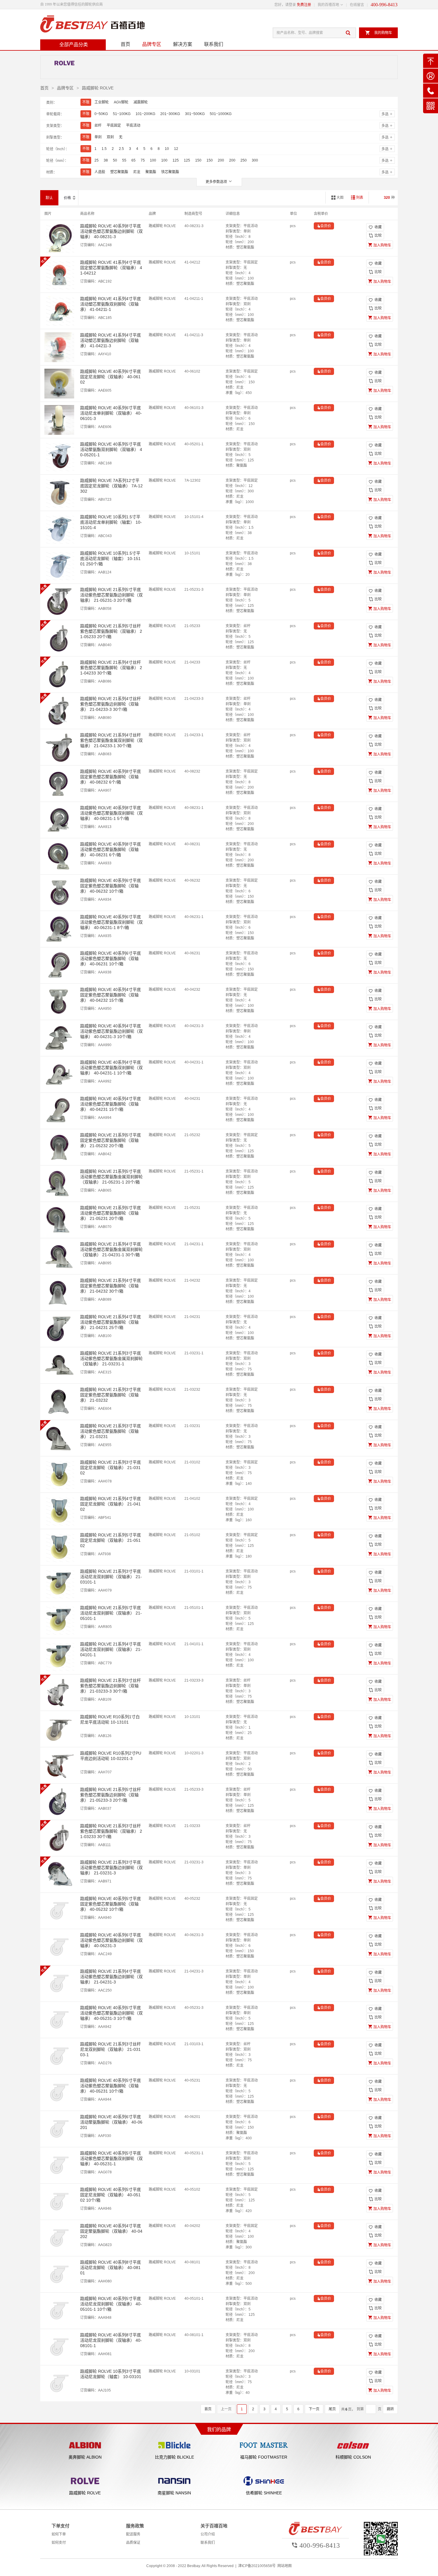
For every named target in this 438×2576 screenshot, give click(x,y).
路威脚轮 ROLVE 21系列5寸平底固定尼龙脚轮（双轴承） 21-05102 (111, 1540)
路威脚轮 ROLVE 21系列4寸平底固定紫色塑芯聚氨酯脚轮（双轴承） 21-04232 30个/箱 (111, 1286)
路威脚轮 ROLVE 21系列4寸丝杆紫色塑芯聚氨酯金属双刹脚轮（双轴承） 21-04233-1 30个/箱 (111, 740)
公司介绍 (208, 2534)
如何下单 (59, 2534)
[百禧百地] (92, 24)
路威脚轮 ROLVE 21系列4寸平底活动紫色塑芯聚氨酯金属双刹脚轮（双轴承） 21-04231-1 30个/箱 (111, 1249)
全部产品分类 (74, 45)
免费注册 (304, 5)
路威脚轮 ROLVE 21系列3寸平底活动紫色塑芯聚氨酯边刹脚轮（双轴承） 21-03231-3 (111, 1868)
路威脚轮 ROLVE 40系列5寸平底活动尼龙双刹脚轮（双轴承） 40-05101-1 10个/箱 (111, 2304)
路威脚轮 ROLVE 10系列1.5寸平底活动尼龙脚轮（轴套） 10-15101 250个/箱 (110, 559)
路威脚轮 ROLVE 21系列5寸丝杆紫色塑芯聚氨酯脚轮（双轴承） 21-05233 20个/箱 (111, 631)
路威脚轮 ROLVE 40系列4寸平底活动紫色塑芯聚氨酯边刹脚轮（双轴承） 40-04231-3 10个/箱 (111, 1031)
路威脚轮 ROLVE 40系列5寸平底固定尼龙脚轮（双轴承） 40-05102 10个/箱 (111, 2195)
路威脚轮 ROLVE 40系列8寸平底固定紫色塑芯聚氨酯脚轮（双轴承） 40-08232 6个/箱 (111, 777)
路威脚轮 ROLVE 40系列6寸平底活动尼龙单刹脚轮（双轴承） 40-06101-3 (111, 413)
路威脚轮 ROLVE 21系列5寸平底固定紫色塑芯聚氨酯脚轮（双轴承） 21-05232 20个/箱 (111, 1140)
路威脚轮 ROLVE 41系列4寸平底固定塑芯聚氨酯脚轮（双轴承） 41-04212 (111, 268)
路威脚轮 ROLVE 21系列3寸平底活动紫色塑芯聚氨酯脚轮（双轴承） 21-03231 (111, 1431)
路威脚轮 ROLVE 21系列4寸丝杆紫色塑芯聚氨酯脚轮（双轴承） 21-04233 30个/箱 (111, 668)
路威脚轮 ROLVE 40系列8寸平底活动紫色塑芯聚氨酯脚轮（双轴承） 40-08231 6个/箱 (111, 849)
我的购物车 (379, 33)
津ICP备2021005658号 (257, 2566)
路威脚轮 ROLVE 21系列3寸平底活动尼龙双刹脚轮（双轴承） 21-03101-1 (111, 1577)
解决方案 (183, 44)
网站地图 (285, 2566)
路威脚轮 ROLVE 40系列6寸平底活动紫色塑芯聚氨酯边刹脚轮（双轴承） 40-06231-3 (111, 1940)
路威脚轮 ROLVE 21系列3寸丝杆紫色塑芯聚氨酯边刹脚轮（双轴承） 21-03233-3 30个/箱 (111, 1686)
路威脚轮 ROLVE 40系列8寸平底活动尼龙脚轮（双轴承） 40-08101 (111, 2268)
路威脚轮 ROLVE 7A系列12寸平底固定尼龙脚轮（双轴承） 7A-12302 (111, 486)
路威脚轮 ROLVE (98, 88)
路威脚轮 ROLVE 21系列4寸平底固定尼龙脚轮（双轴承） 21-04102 (111, 1504)
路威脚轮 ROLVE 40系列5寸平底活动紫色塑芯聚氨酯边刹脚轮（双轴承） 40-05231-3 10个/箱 (111, 2013)
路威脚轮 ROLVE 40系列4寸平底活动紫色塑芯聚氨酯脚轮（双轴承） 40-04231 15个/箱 (111, 1104)
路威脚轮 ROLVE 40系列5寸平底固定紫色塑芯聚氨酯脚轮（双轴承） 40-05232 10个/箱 (111, 1904)
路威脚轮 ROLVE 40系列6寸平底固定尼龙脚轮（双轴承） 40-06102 (111, 377)
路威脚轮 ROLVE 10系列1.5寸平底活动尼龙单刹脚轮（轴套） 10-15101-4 (111, 522)
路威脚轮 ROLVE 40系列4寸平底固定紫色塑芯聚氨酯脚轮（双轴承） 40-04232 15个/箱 (111, 995)
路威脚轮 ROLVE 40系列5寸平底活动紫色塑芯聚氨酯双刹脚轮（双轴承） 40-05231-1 (111, 2158)
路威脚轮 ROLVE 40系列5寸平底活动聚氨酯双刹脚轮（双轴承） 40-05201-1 (111, 449)
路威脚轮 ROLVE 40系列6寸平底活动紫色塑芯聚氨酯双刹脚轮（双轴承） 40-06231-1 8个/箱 (111, 922)
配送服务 (133, 2534)
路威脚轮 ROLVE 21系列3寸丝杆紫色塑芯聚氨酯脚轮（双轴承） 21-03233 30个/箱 (111, 1831)
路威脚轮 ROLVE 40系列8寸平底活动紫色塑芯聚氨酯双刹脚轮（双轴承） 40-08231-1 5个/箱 (111, 813)
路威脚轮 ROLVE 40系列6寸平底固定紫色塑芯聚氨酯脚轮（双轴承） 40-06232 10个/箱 (111, 886)
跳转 (390, 2409)
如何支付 (59, 2543)
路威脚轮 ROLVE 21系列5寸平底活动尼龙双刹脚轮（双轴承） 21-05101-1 (111, 1613)
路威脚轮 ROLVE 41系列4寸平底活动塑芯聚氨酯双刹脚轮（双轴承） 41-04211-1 (111, 304)
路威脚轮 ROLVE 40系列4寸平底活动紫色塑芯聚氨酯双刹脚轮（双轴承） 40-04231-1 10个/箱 (111, 1068)
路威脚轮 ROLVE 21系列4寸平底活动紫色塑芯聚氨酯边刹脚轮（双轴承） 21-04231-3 (111, 1977)
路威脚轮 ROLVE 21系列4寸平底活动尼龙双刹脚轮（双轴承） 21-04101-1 (111, 1649)
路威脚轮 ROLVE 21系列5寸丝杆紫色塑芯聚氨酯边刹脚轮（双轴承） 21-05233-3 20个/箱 (111, 1795)
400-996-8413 (384, 5)
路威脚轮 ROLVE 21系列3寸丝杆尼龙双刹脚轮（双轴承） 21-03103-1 (111, 2049)
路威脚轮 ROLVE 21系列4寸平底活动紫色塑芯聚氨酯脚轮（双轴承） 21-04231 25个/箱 (111, 1322)
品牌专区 (152, 44)
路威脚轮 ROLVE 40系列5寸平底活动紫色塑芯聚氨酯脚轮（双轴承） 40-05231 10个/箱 (111, 2086)
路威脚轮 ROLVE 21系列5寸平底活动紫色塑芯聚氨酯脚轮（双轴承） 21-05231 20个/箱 (111, 1213)
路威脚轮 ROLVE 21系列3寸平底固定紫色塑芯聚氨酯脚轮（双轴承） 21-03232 (111, 1395)
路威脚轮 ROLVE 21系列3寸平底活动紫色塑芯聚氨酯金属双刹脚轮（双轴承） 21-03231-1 (111, 1358)
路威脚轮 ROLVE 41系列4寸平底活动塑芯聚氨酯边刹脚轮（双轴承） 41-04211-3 (111, 340)
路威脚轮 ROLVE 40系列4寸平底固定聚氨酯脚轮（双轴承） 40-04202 (111, 2231)
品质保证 (133, 2543)
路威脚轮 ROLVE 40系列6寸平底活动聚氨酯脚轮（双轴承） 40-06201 (111, 2122)
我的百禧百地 (328, 5)
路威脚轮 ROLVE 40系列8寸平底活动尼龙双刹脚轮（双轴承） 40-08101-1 (111, 2340)
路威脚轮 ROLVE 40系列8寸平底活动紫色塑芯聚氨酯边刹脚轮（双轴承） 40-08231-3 (111, 231)
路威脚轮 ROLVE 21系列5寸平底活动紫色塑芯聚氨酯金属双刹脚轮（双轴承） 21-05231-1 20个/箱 (111, 1177)
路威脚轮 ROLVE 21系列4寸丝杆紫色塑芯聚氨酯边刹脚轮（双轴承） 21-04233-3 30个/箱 (111, 704)
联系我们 (214, 44)
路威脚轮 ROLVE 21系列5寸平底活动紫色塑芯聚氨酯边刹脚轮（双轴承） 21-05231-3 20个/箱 (111, 595)
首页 (125, 44)
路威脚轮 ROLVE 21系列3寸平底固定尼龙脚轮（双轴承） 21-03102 (111, 1468)
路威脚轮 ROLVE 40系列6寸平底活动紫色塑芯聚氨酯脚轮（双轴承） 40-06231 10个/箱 (111, 959)
